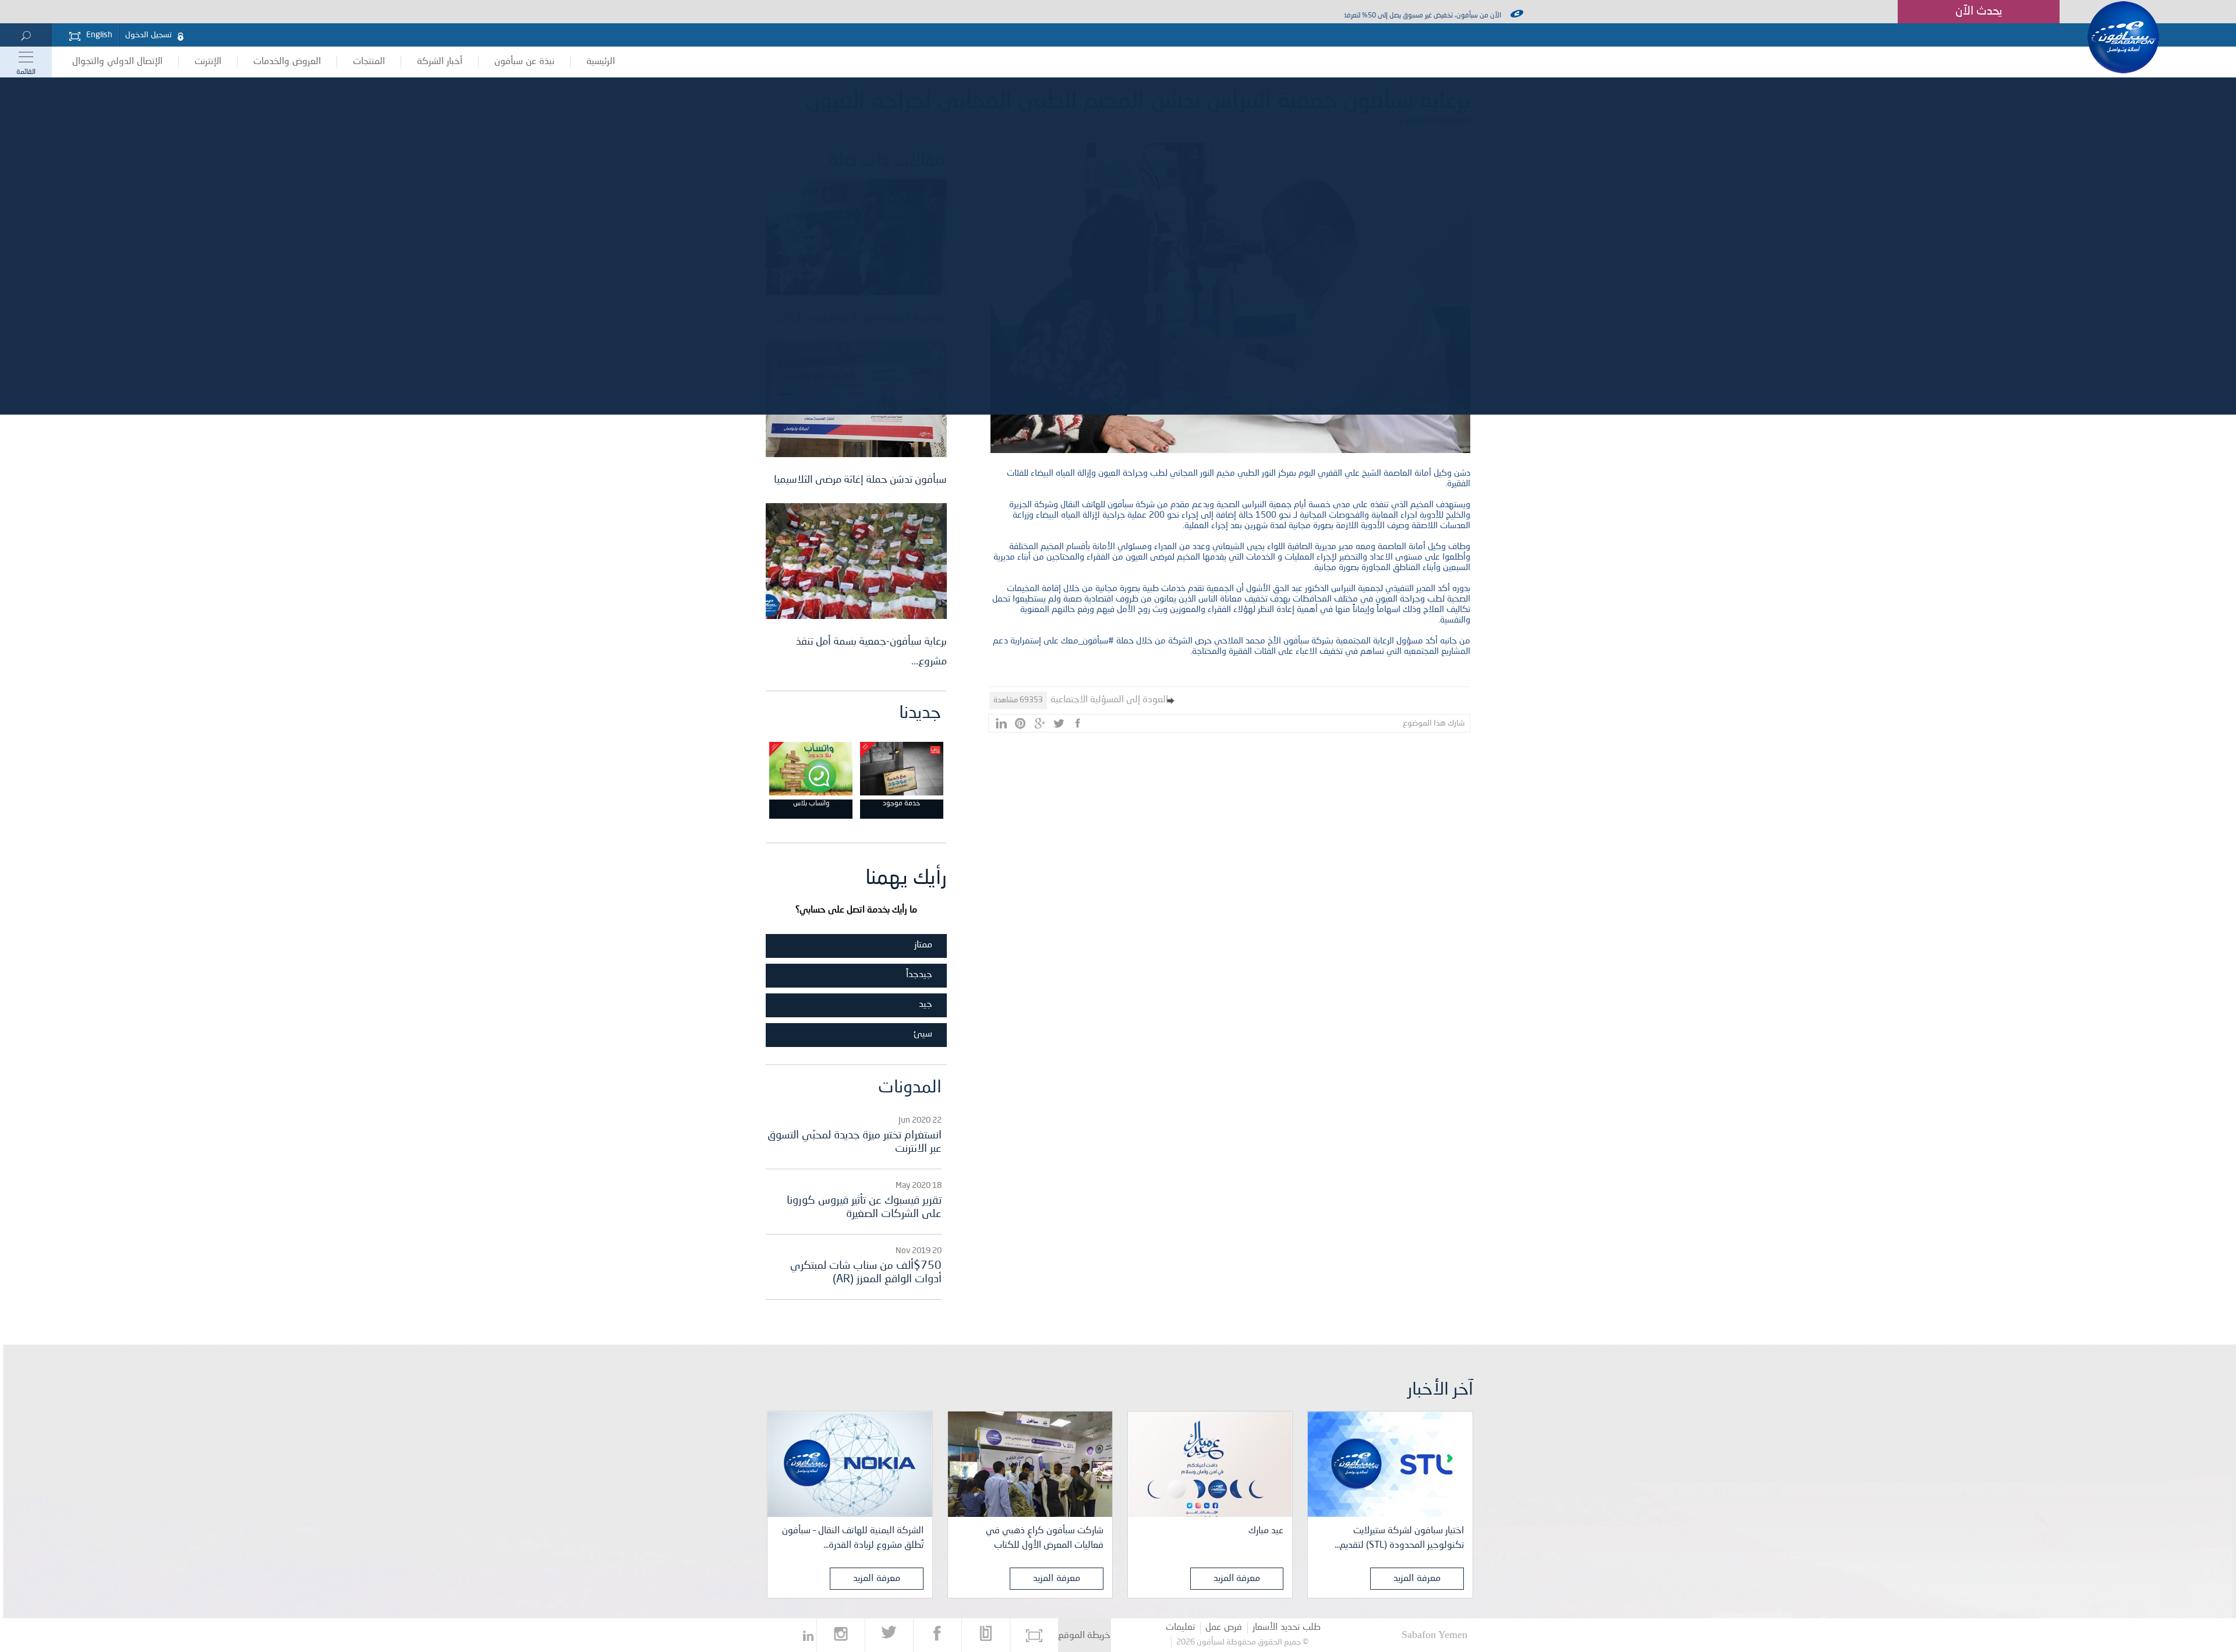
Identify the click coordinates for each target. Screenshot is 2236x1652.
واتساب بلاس (811, 804)
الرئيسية (601, 62)
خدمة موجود (901, 804)
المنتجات (369, 62)
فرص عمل (1224, 1628)
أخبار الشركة (440, 62)
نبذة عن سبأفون (524, 62)
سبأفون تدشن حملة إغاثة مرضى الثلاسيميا (860, 480)
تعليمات (1180, 1628)
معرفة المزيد (1417, 1579)
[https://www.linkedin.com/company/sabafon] (809, 1635)
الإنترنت (208, 62)
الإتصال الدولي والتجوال (117, 62)
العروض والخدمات (287, 62)
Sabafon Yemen (1434, 1635)
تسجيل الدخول (148, 35)
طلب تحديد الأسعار (1287, 1628)
